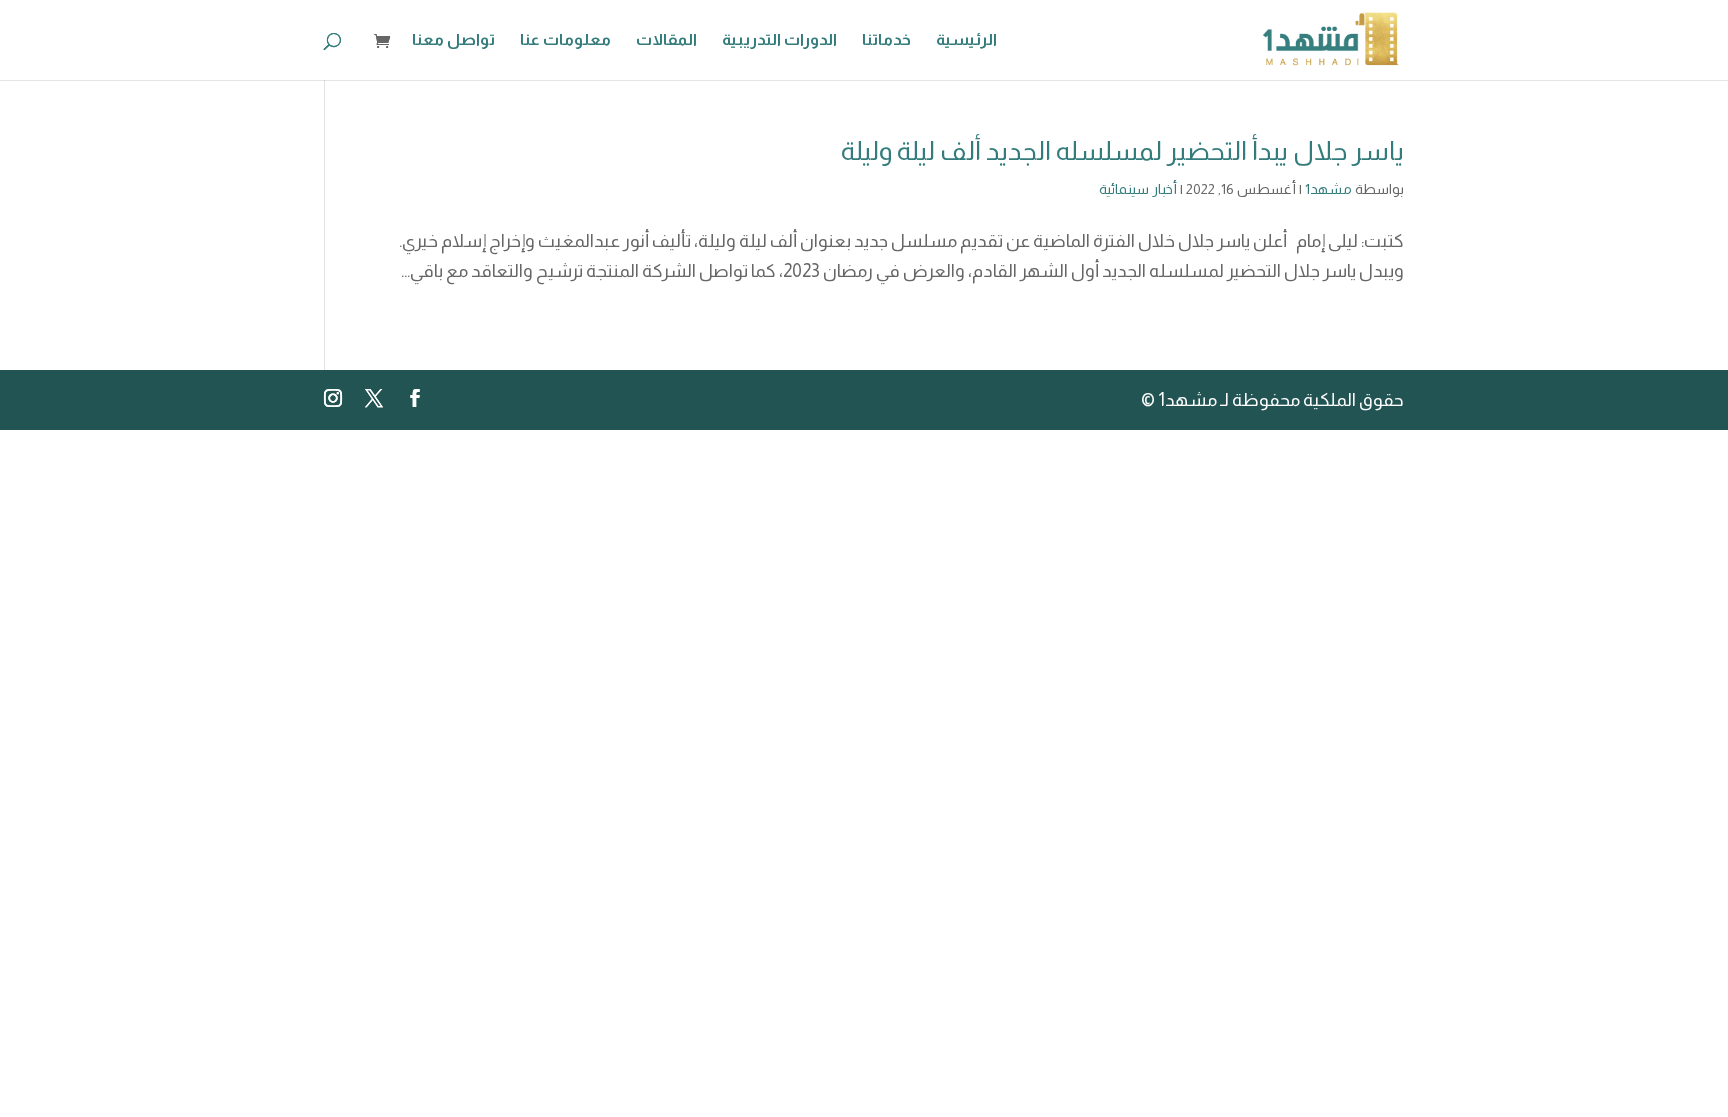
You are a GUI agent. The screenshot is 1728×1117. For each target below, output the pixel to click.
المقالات (666, 40)
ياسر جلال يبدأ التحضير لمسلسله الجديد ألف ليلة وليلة (1122, 150)
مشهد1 (1328, 189)
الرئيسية (966, 40)
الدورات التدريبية (779, 40)
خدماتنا (886, 40)
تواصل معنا (453, 40)
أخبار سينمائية (1138, 189)
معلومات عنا (565, 40)
